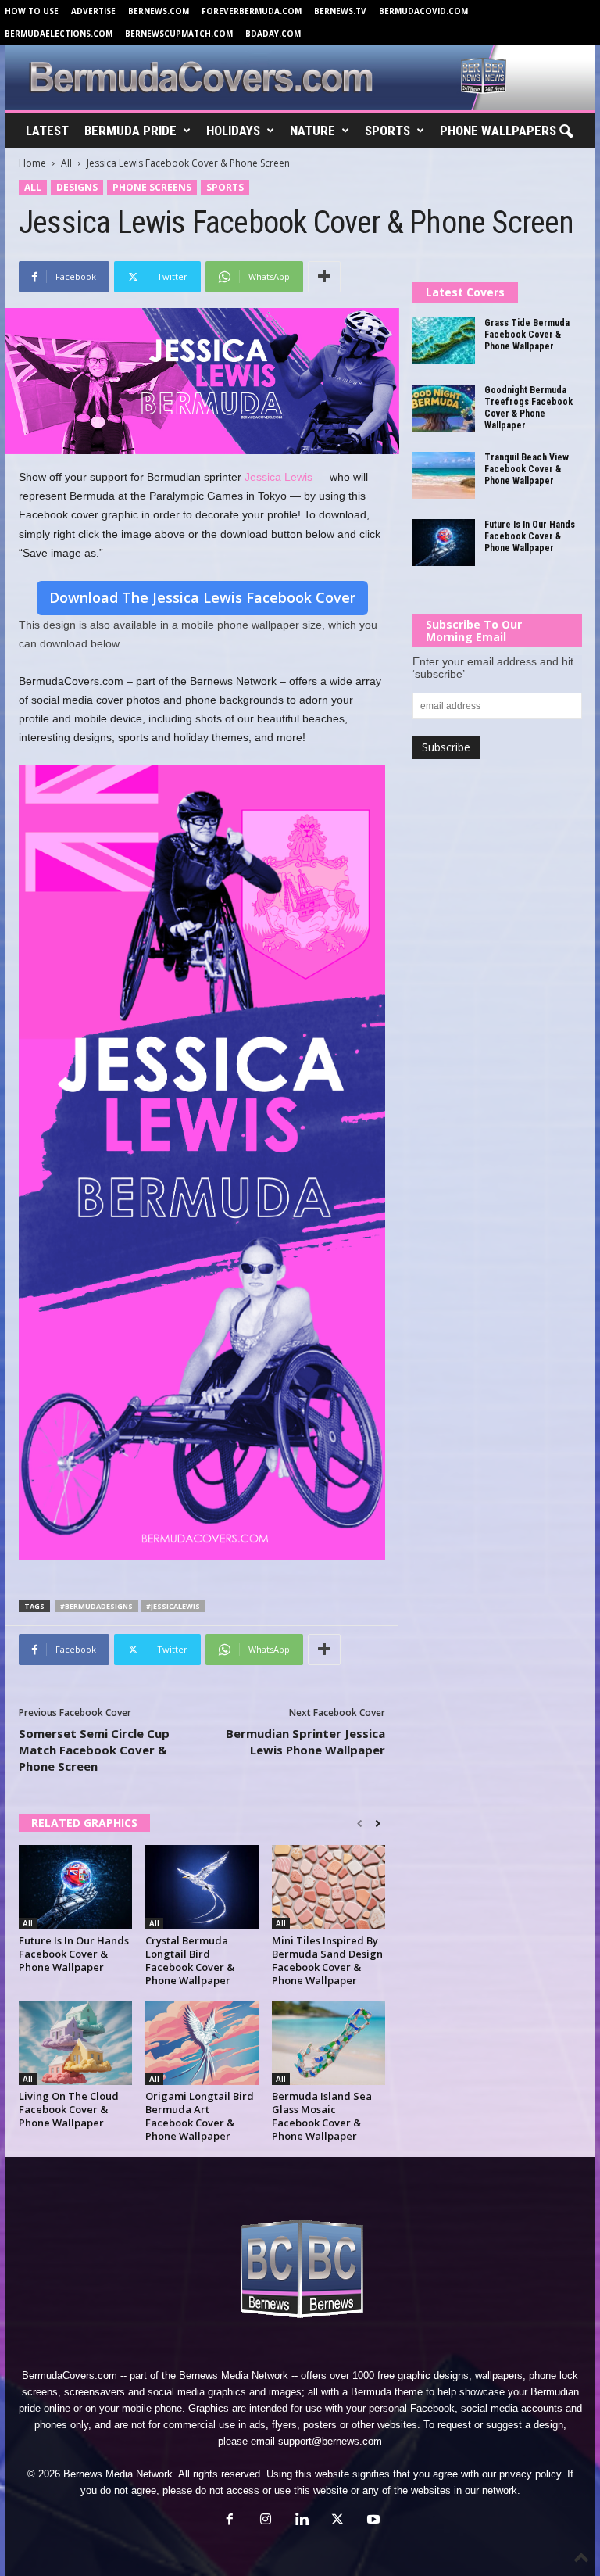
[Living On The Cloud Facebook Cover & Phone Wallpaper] (75, 2043)
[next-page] (378, 1824)
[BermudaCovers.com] (300, 78)
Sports (387, 131)
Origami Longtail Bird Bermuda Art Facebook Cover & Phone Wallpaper (200, 2116)
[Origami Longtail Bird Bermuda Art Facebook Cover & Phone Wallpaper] (202, 2043)
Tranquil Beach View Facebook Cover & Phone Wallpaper (527, 469)
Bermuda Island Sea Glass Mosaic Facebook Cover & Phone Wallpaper (322, 2116)
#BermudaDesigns (96, 1606)
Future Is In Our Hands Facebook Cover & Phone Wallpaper (74, 1954)
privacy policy (530, 2474)
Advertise (93, 11)
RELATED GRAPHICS (84, 1823)
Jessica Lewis (279, 477)
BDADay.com (273, 34)
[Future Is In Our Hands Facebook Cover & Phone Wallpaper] (75, 1887)
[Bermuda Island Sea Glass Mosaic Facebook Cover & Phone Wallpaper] (329, 2043)
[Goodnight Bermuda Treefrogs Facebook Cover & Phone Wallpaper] (444, 408)
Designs (77, 187)
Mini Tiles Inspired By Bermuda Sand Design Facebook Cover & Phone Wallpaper (327, 1960)
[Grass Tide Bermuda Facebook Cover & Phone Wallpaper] (444, 341)
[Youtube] (372, 2521)
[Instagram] (266, 2521)
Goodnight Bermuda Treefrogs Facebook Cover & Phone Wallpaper (529, 408)
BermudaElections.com (59, 34)
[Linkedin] (302, 2521)
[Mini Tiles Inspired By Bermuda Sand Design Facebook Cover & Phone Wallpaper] (329, 1887)
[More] (324, 277)
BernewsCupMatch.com (179, 34)
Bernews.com (159, 11)
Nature (312, 131)
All (66, 163)
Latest (47, 131)
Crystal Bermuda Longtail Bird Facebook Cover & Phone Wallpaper (190, 1960)
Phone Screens (152, 187)
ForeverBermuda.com (252, 11)
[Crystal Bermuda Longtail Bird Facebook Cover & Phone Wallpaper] (202, 1887)
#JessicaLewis (173, 1606)
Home (32, 163)
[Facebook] (230, 2521)
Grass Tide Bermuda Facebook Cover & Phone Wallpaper (527, 335)
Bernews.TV (340, 11)
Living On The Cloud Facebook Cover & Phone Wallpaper (69, 2109)
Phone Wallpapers (498, 131)
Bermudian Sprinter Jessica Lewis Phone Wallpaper (305, 1741)
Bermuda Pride (130, 131)
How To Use (32, 11)
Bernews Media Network (234, 2375)
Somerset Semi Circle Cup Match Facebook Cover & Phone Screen (94, 1750)
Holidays (233, 131)
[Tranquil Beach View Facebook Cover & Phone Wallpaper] (444, 475)
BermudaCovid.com (423, 11)
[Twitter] (337, 2521)
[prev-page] (360, 1824)
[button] (566, 132)
